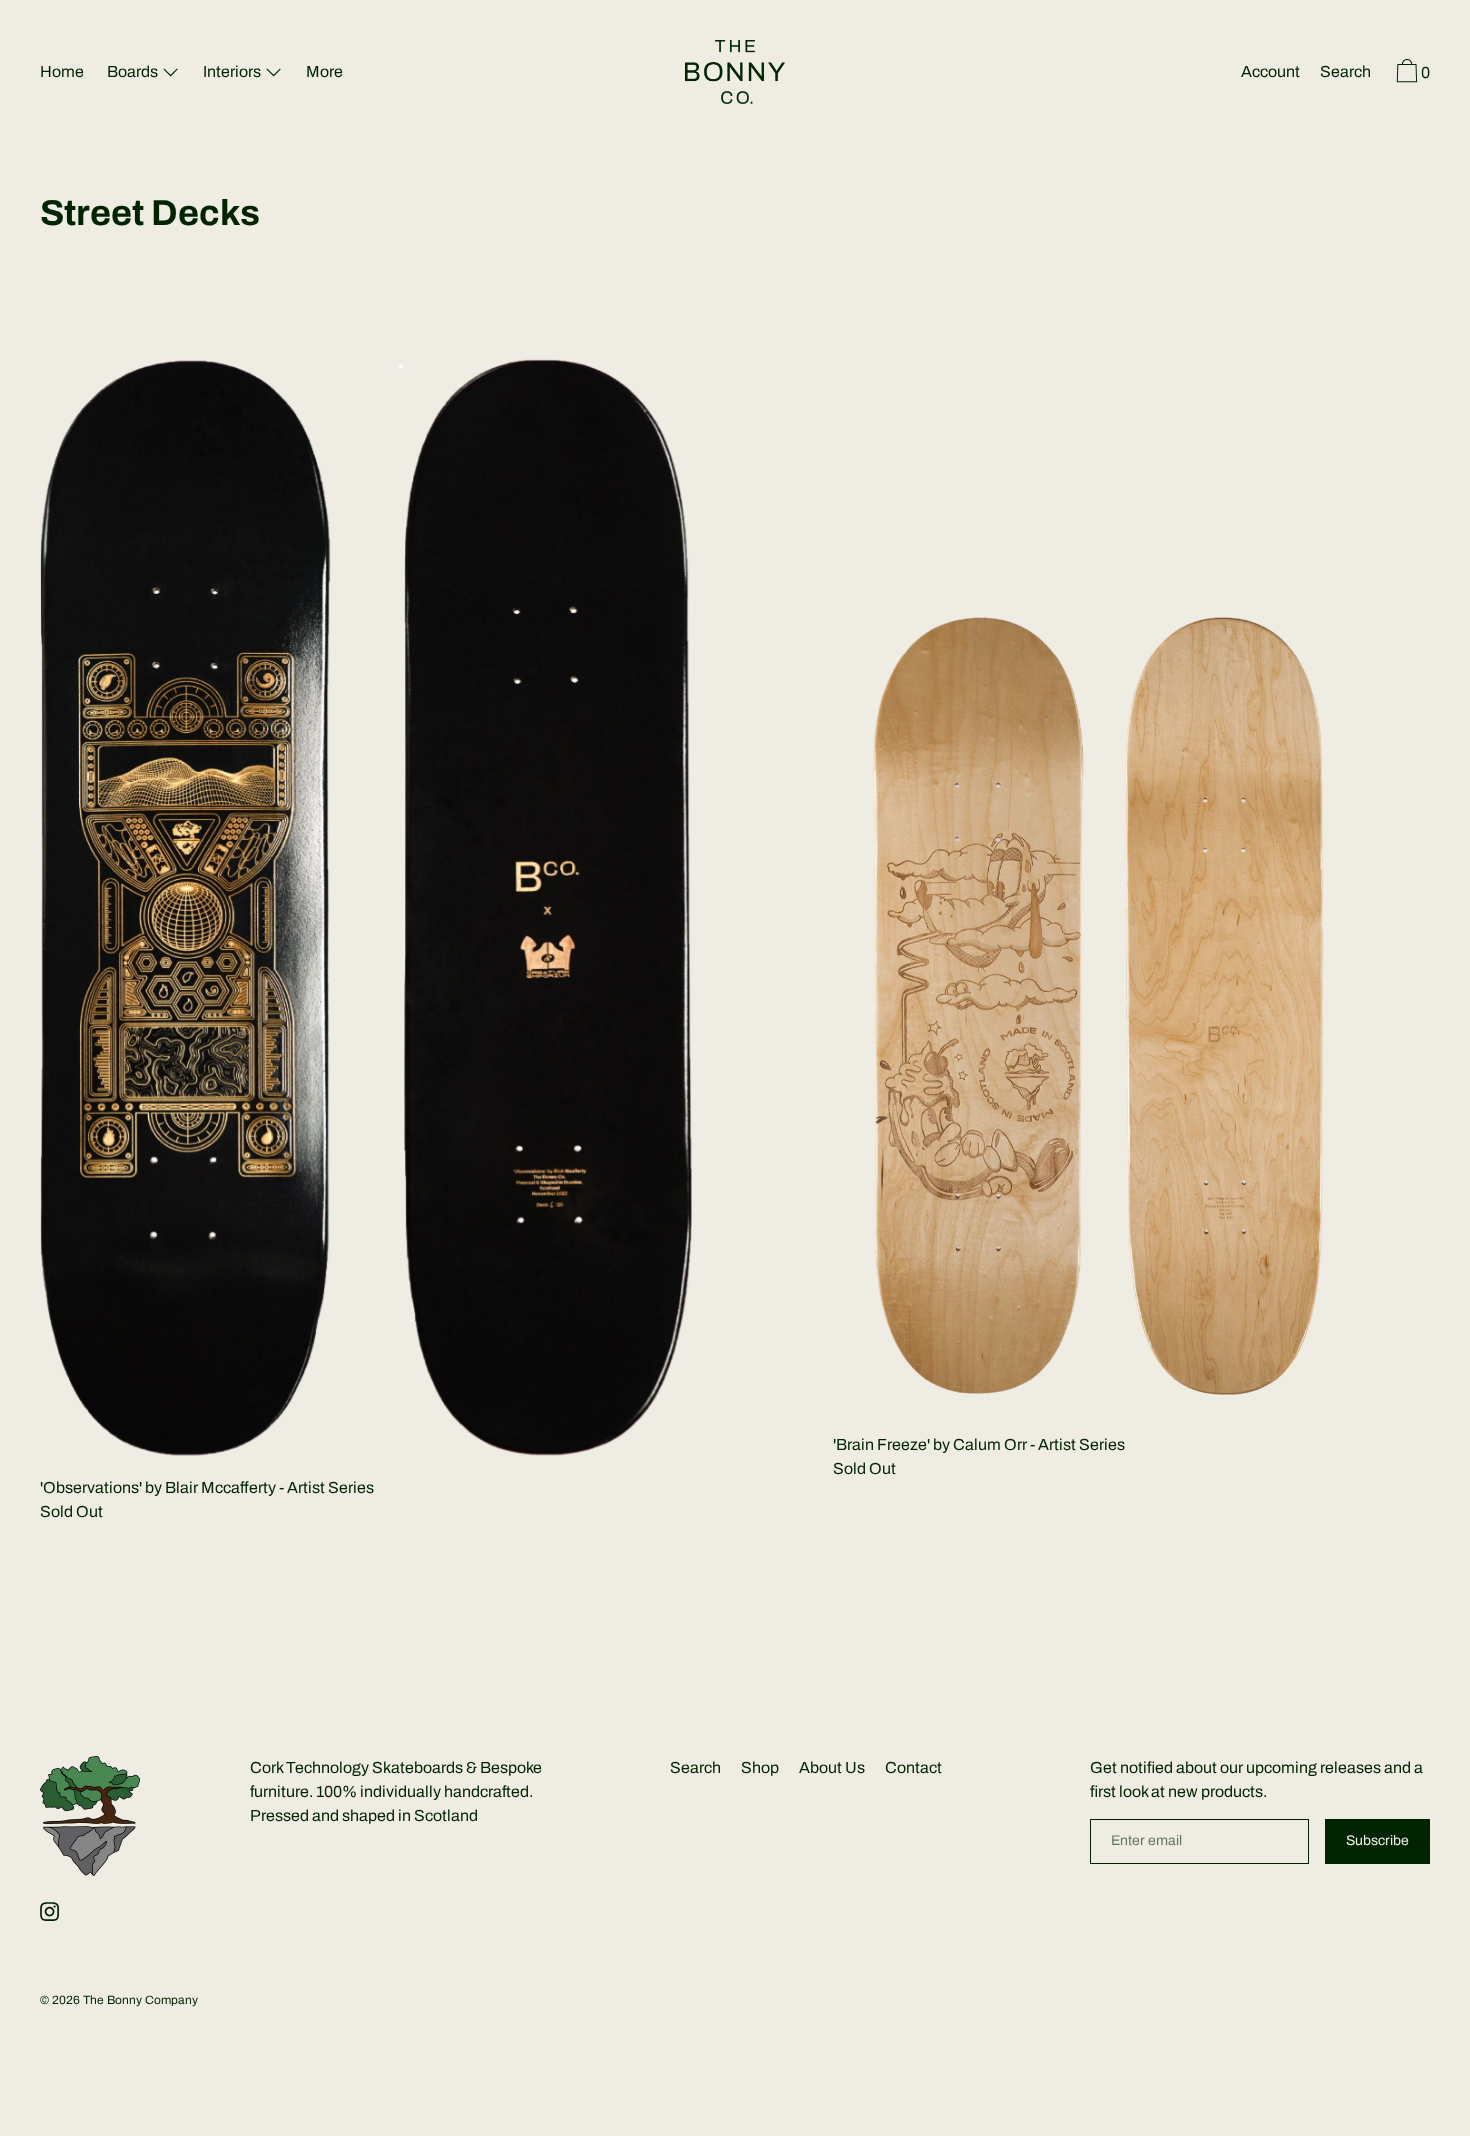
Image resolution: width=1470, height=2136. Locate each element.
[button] (1345, 74)
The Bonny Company (140, 2000)
